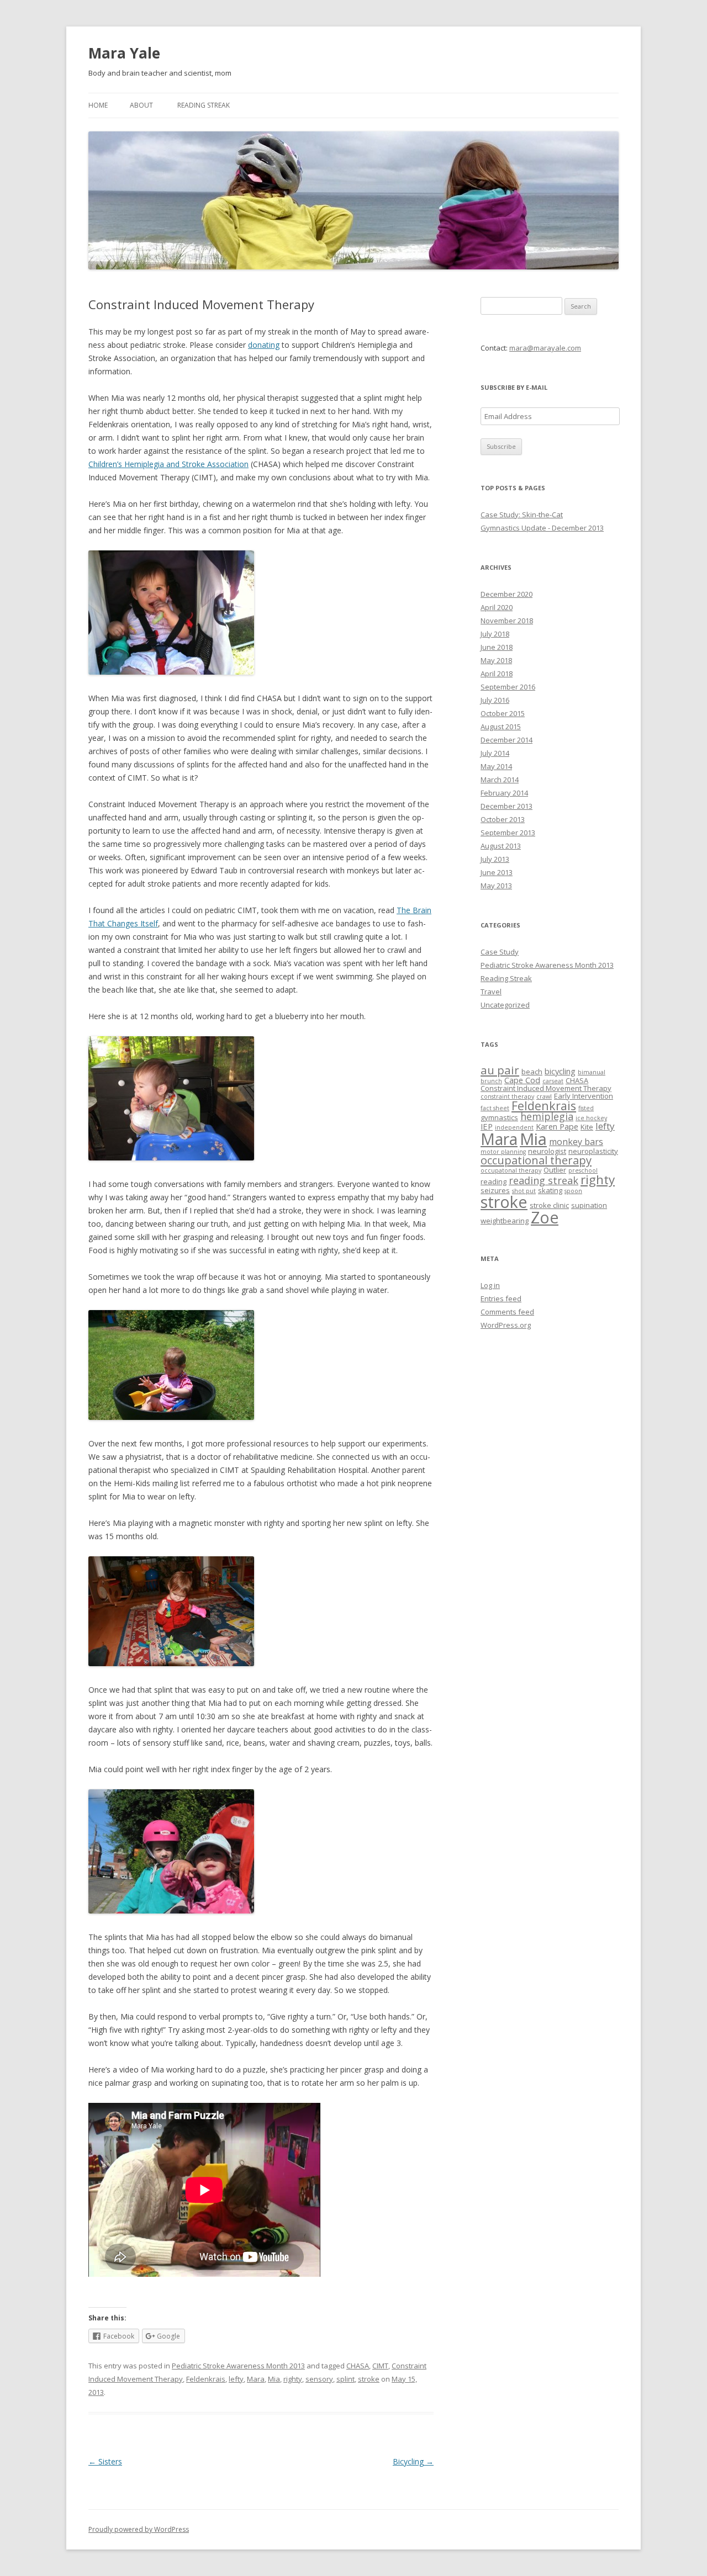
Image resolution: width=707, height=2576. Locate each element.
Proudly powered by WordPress (139, 2529)
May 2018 (496, 660)
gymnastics (499, 1117)
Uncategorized (505, 1005)
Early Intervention (584, 1096)
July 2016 (495, 700)
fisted (586, 1108)
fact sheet (495, 1108)
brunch (491, 1081)
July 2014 (495, 753)
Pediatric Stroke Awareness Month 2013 (238, 2366)
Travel (491, 992)
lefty (236, 2379)
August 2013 (501, 846)
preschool (583, 1170)
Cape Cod (522, 1080)
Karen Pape (557, 1126)
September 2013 (508, 833)
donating (264, 345)
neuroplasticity (593, 1151)
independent (514, 1127)
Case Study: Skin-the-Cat (522, 515)
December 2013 (506, 806)
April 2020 (497, 607)
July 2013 (495, 859)
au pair (500, 1070)
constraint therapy (507, 1096)
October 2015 (503, 713)
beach (532, 1072)
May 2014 (496, 766)
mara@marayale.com (545, 348)
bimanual (592, 1072)
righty (293, 2379)
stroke (369, 2379)
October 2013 (503, 819)
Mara (256, 2379)
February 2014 (504, 793)
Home (98, 105)
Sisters (105, 2461)
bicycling (560, 1071)
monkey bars (576, 1142)
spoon (573, 1191)
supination (589, 1205)
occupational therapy (536, 1160)
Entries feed (501, 1298)
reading (494, 1181)
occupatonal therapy (511, 1170)
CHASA (358, 2366)
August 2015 (501, 727)
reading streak (544, 1180)
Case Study (500, 952)
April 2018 (497, 674)
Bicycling (413, 2461)
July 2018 (495, 634)
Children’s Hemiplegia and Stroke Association (168, 464)
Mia (274, 2379)
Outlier (555, 1170)
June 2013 (497, 872)
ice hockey (591, 1118)
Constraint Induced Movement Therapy (546, 1088)
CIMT (380, 2366)
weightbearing (505, 1221)
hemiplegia (547, 1116)
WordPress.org (506, 1325)
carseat (553, 1081)
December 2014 (506, 740)
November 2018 (507, 621)
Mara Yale (124, 53)
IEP (487, 1126)
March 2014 (500, 780)
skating (550, 1190)
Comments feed (507, 1312)
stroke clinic (549, 1205)
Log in (490, 1285)
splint (345, 2379)
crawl (544, 1096)
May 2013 (496, 886)
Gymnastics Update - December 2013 (542, 528)
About (141, 105)
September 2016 (508, 687)
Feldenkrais (206, 2379)
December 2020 (506, 594)
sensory (319, 2379)
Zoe (545, 1217)
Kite (587, 1127)
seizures (495, 1190)
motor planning (503, 1152)
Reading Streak (204, 105)
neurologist (547, 1151)
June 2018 (497, 647)
